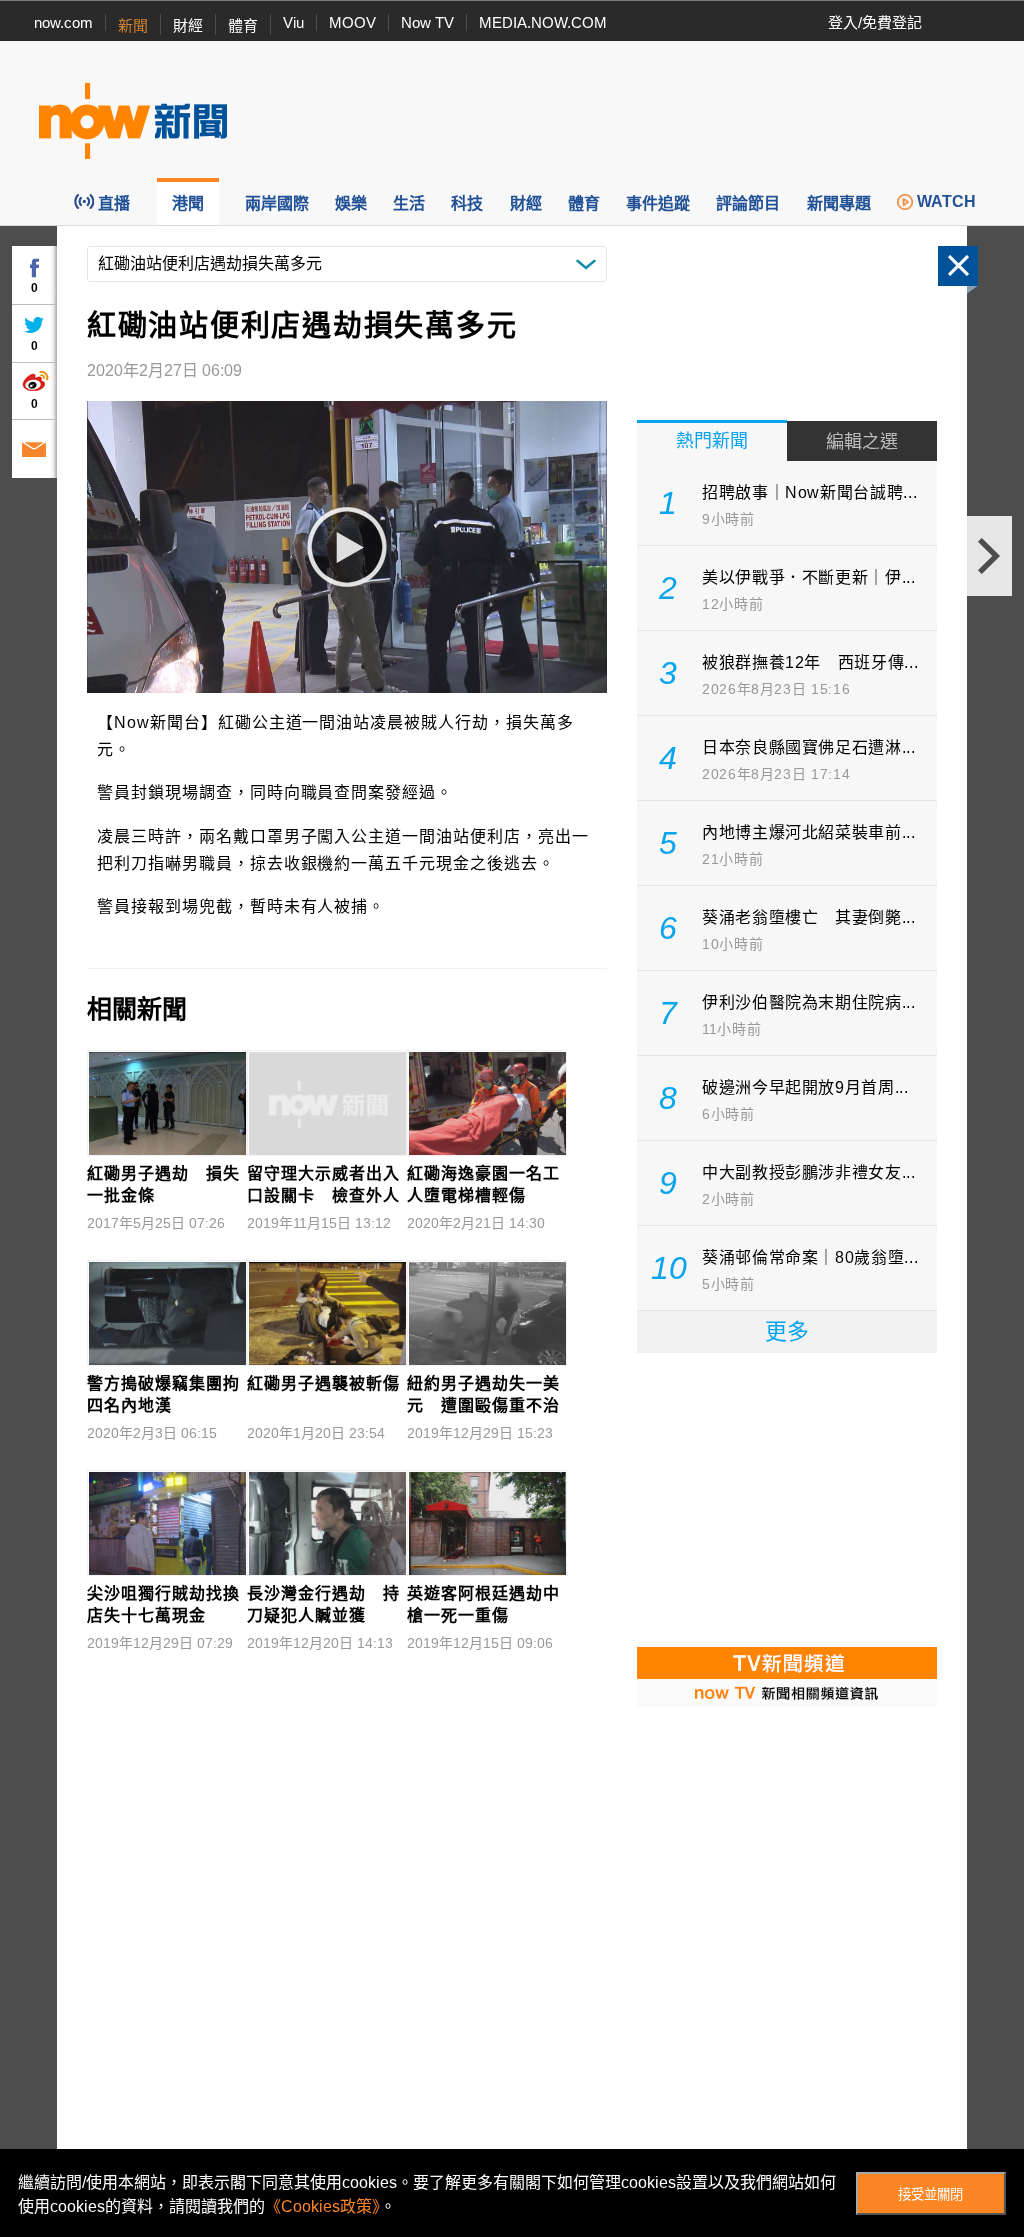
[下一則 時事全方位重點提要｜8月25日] (989, 556)
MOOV (352, 22)
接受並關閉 (930, 2194)
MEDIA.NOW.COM (543, 22)
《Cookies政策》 (322, 2206)
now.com (63, 22)
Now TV (427, 22)
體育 (243, 25)
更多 (787, 1331)
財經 (188, 25)
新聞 (133, 25)
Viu (293, 22)
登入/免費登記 (875, 22)
